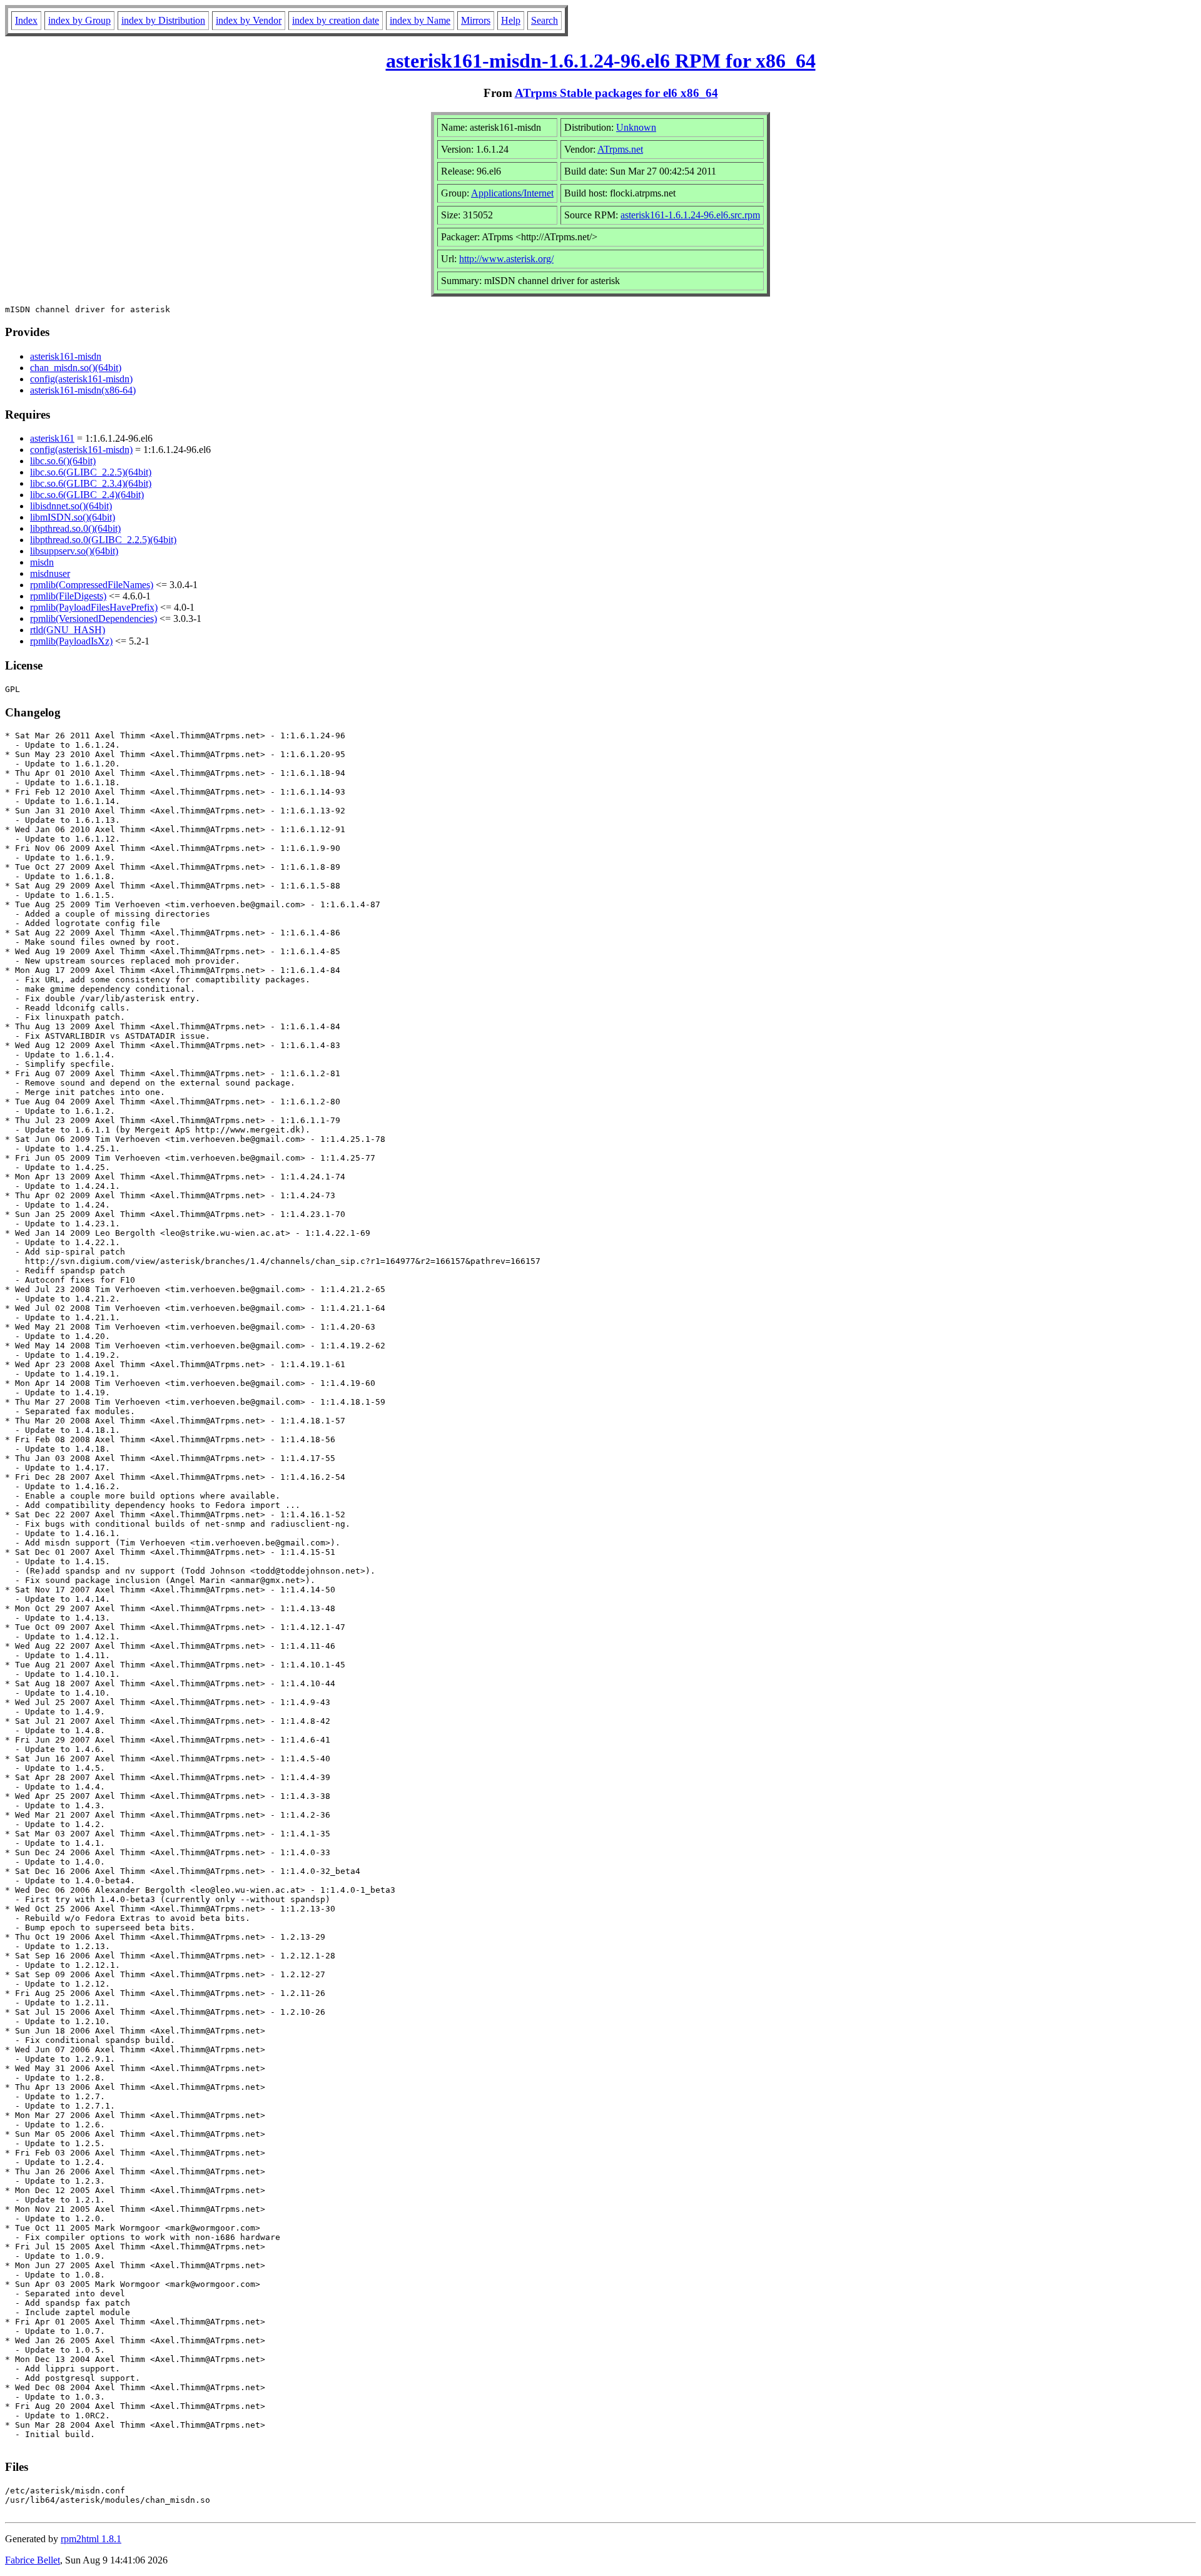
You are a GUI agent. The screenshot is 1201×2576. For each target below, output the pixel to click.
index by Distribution (163, 20)
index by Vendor (249, 20)
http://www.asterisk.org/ (506, 259)
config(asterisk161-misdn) (81, 379)
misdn (42, 562)
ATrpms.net (620, 149)
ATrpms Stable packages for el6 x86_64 (616, 93)
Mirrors (476, 20)
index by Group (79, 20)
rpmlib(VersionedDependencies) (94, 619)
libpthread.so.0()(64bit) (75, 528)
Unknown (636, 127)
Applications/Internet (512, 193)
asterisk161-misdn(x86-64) (83, 390)
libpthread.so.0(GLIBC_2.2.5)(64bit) (103, 540)
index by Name (420, 20)
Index (26, 20)
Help (511, 20)
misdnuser (50, 573)
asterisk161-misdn (66, 356)
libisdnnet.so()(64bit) (71, 506)
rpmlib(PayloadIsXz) (71, 641)
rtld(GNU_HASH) (68, 630)
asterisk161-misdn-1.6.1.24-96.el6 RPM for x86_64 (601, 61)
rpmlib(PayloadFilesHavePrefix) (94, 607)
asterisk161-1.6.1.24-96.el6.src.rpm (690, 215)
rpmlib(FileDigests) (68, 596)
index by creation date (336, 20)
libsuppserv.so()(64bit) (74, 551)
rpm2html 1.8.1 (91, 2539)
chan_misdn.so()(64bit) (76, 368)
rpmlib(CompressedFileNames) (92, 585)
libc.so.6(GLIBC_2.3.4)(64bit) (91, 483)
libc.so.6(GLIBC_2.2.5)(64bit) (91, 472)
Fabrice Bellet (33, 2560)
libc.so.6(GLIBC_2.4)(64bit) (87, 495)
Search (545, 20)
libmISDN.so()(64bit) (73, 517)
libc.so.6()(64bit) (63, 461)
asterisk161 (52, 438)
